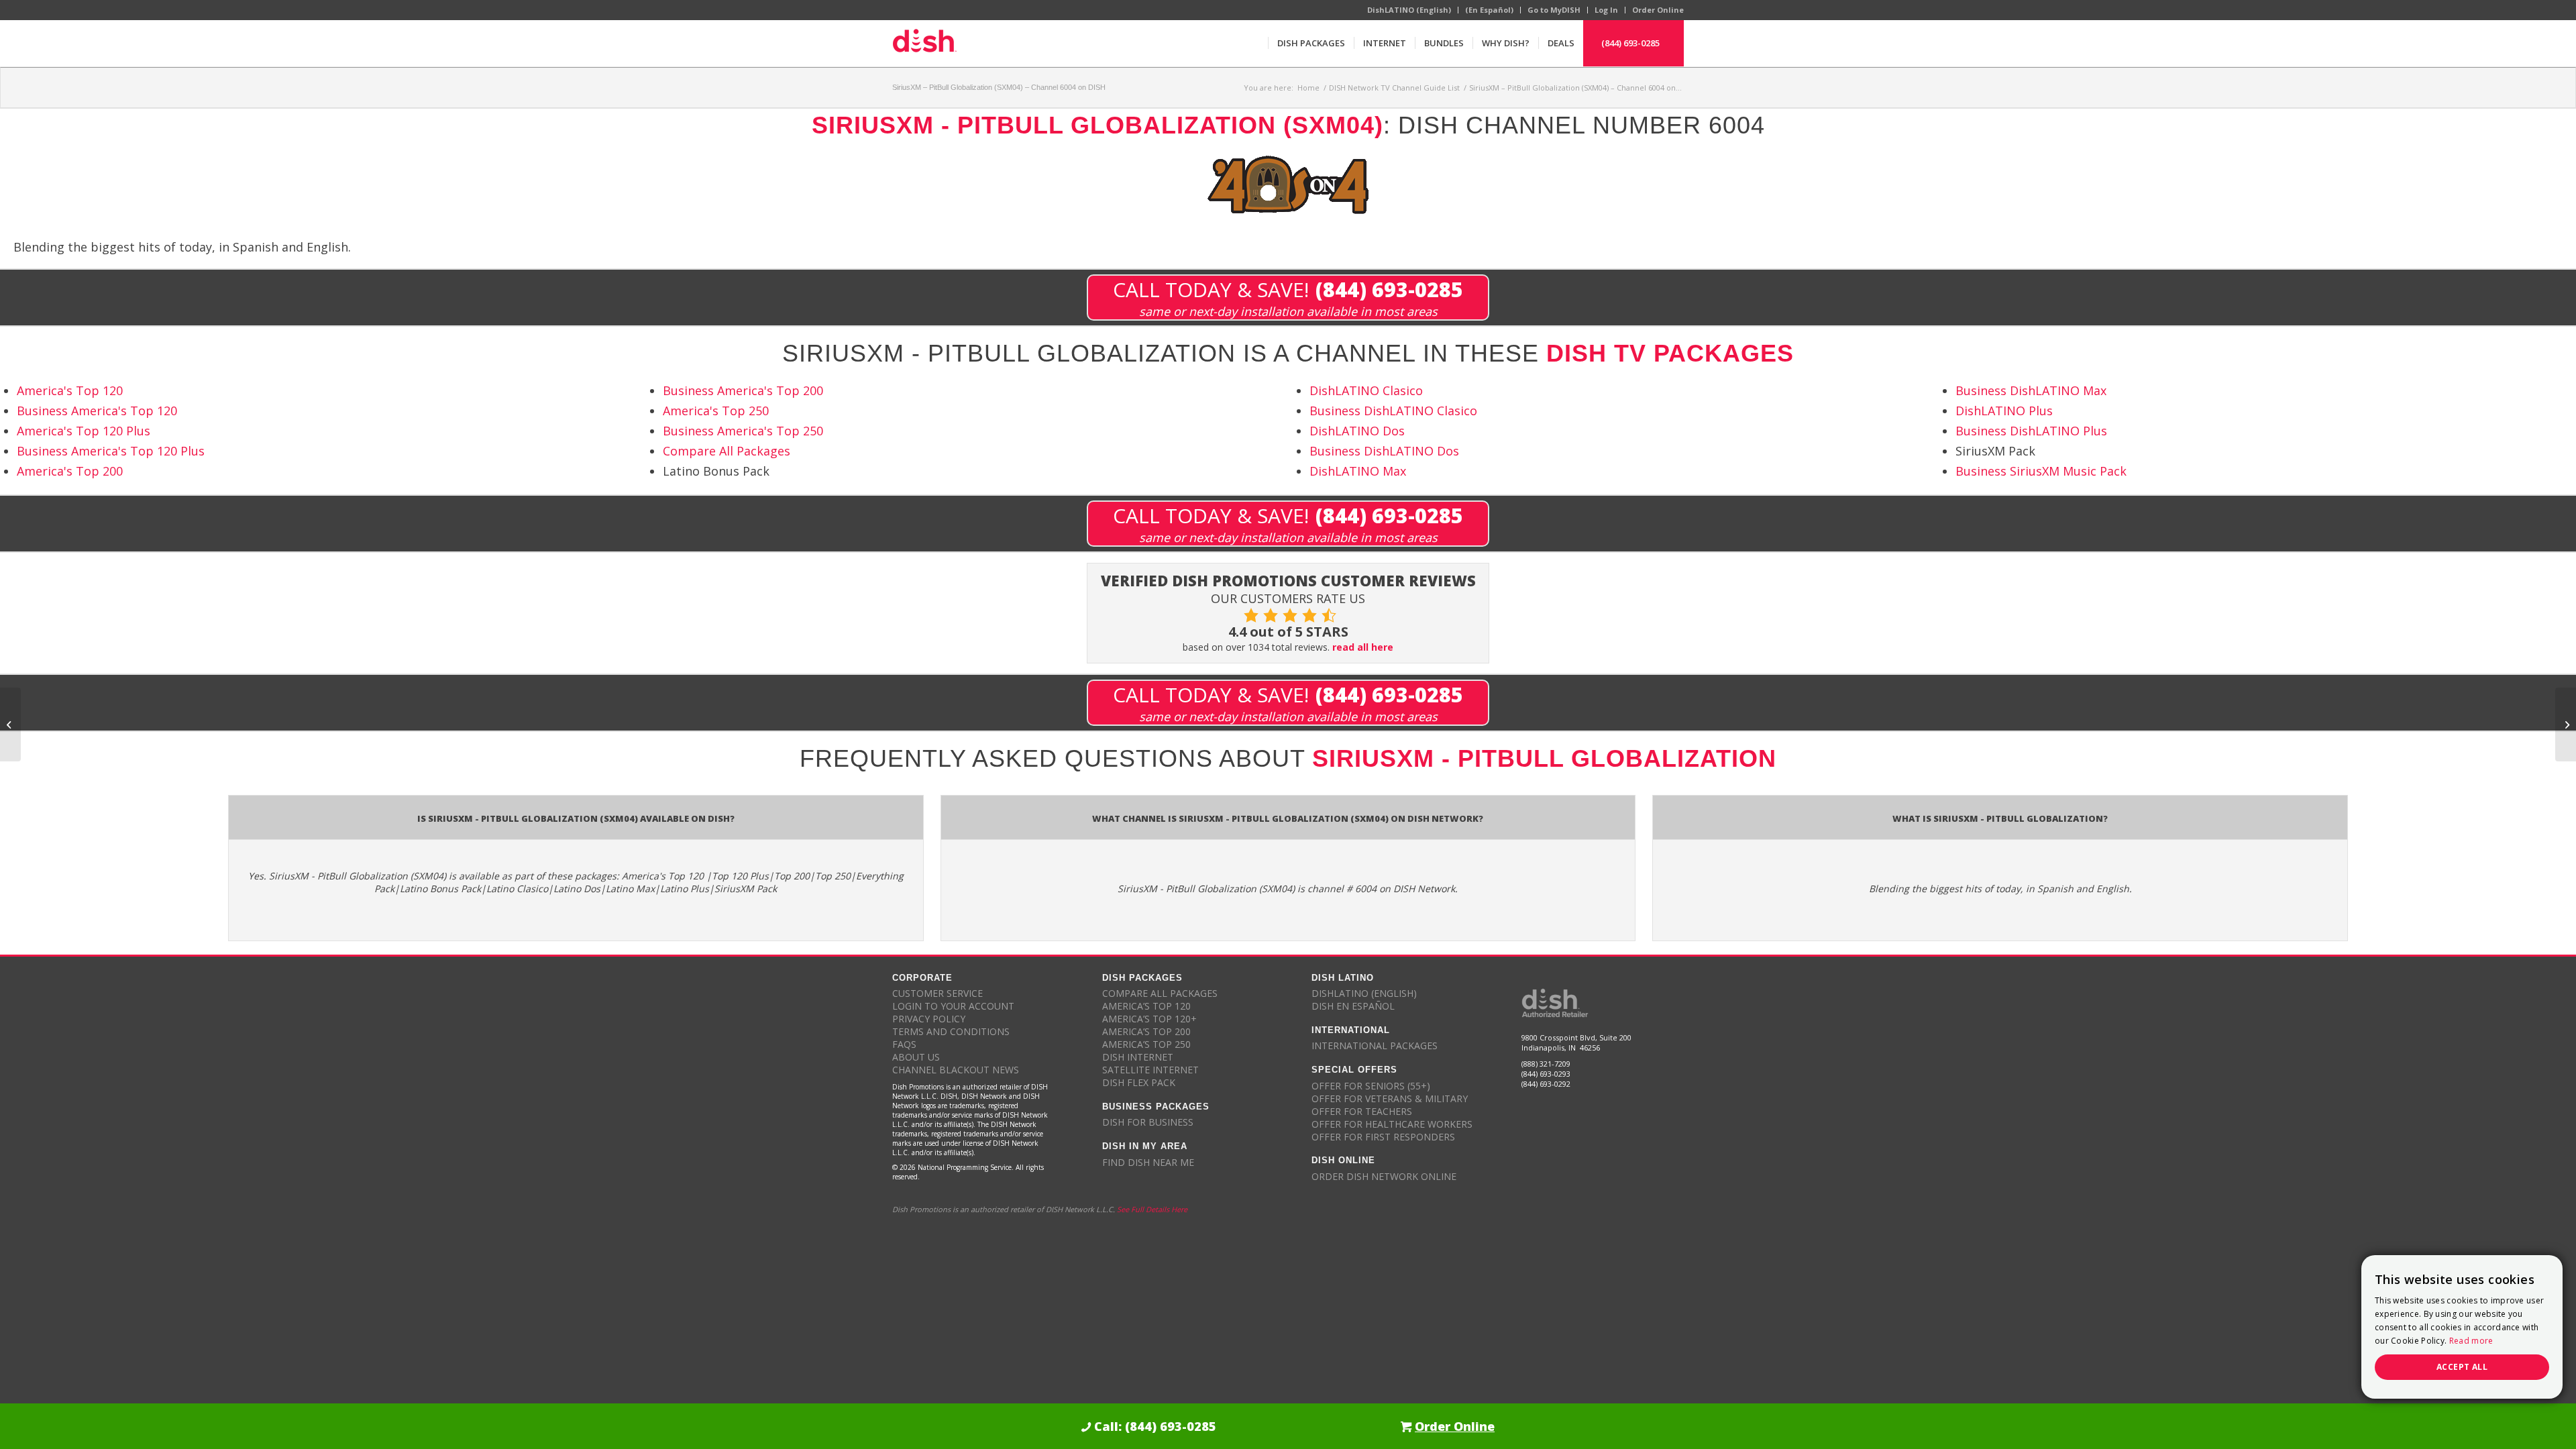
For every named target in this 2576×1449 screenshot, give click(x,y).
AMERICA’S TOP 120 (1146, 1006)
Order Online (1658, 10)
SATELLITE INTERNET (1150, 1070)
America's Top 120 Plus (84, 431)
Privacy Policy (929, 1019)
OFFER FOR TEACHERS (1362, 1111)
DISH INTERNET (1138, 1057)
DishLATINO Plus (2004, 411)
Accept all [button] (2462, 1367)
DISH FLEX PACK (1139, 1082)
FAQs (904, 1044)
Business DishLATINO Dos (1384, 451)
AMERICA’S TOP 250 (1146, 1044)
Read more (2471, 1341)
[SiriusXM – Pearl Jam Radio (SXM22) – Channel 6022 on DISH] (10, 724)
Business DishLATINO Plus (2031, 431)
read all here (1363, 647)
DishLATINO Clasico (1366, 390)
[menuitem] (1311, 43)
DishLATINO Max (1358, 471)
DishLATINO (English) (1409, 10)
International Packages (1375, 1045)
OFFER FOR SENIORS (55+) (1371, 1086)
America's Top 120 (70, 390)
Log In (1606, 10)
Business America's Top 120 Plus (111, 451)
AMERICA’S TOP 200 (1146, 1031)
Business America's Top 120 (97, 411)
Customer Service (937, 993)
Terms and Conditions (951, 1031)
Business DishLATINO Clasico (1393, 411)
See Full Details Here (1152, 1209)
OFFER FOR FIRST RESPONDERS (1383, 1137)
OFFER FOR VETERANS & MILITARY (1390, 1098)
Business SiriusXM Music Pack (2041, 471)
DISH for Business (1148, 1122)
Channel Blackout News (956, 1070)
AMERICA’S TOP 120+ (1149, 1019)
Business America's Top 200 (743, 390)
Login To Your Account (953, 1006)
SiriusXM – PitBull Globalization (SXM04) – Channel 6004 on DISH (999, 87)
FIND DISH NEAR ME (1148, 1162)
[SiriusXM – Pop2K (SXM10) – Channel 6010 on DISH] (2566, 724)
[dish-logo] (924, 43)
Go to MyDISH (1554, 10)
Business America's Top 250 (743, 431)
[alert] (2462, 1327)
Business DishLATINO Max (2031, 390)
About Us (916, 1057)
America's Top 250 (716, 411)
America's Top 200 (70, 471)
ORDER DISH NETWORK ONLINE (1384, 1176)
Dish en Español (1353, 1006)
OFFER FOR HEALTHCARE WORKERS (1392, 1124)
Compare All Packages (727, 451)
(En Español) (1489, 10)
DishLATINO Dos (1357, 431)
